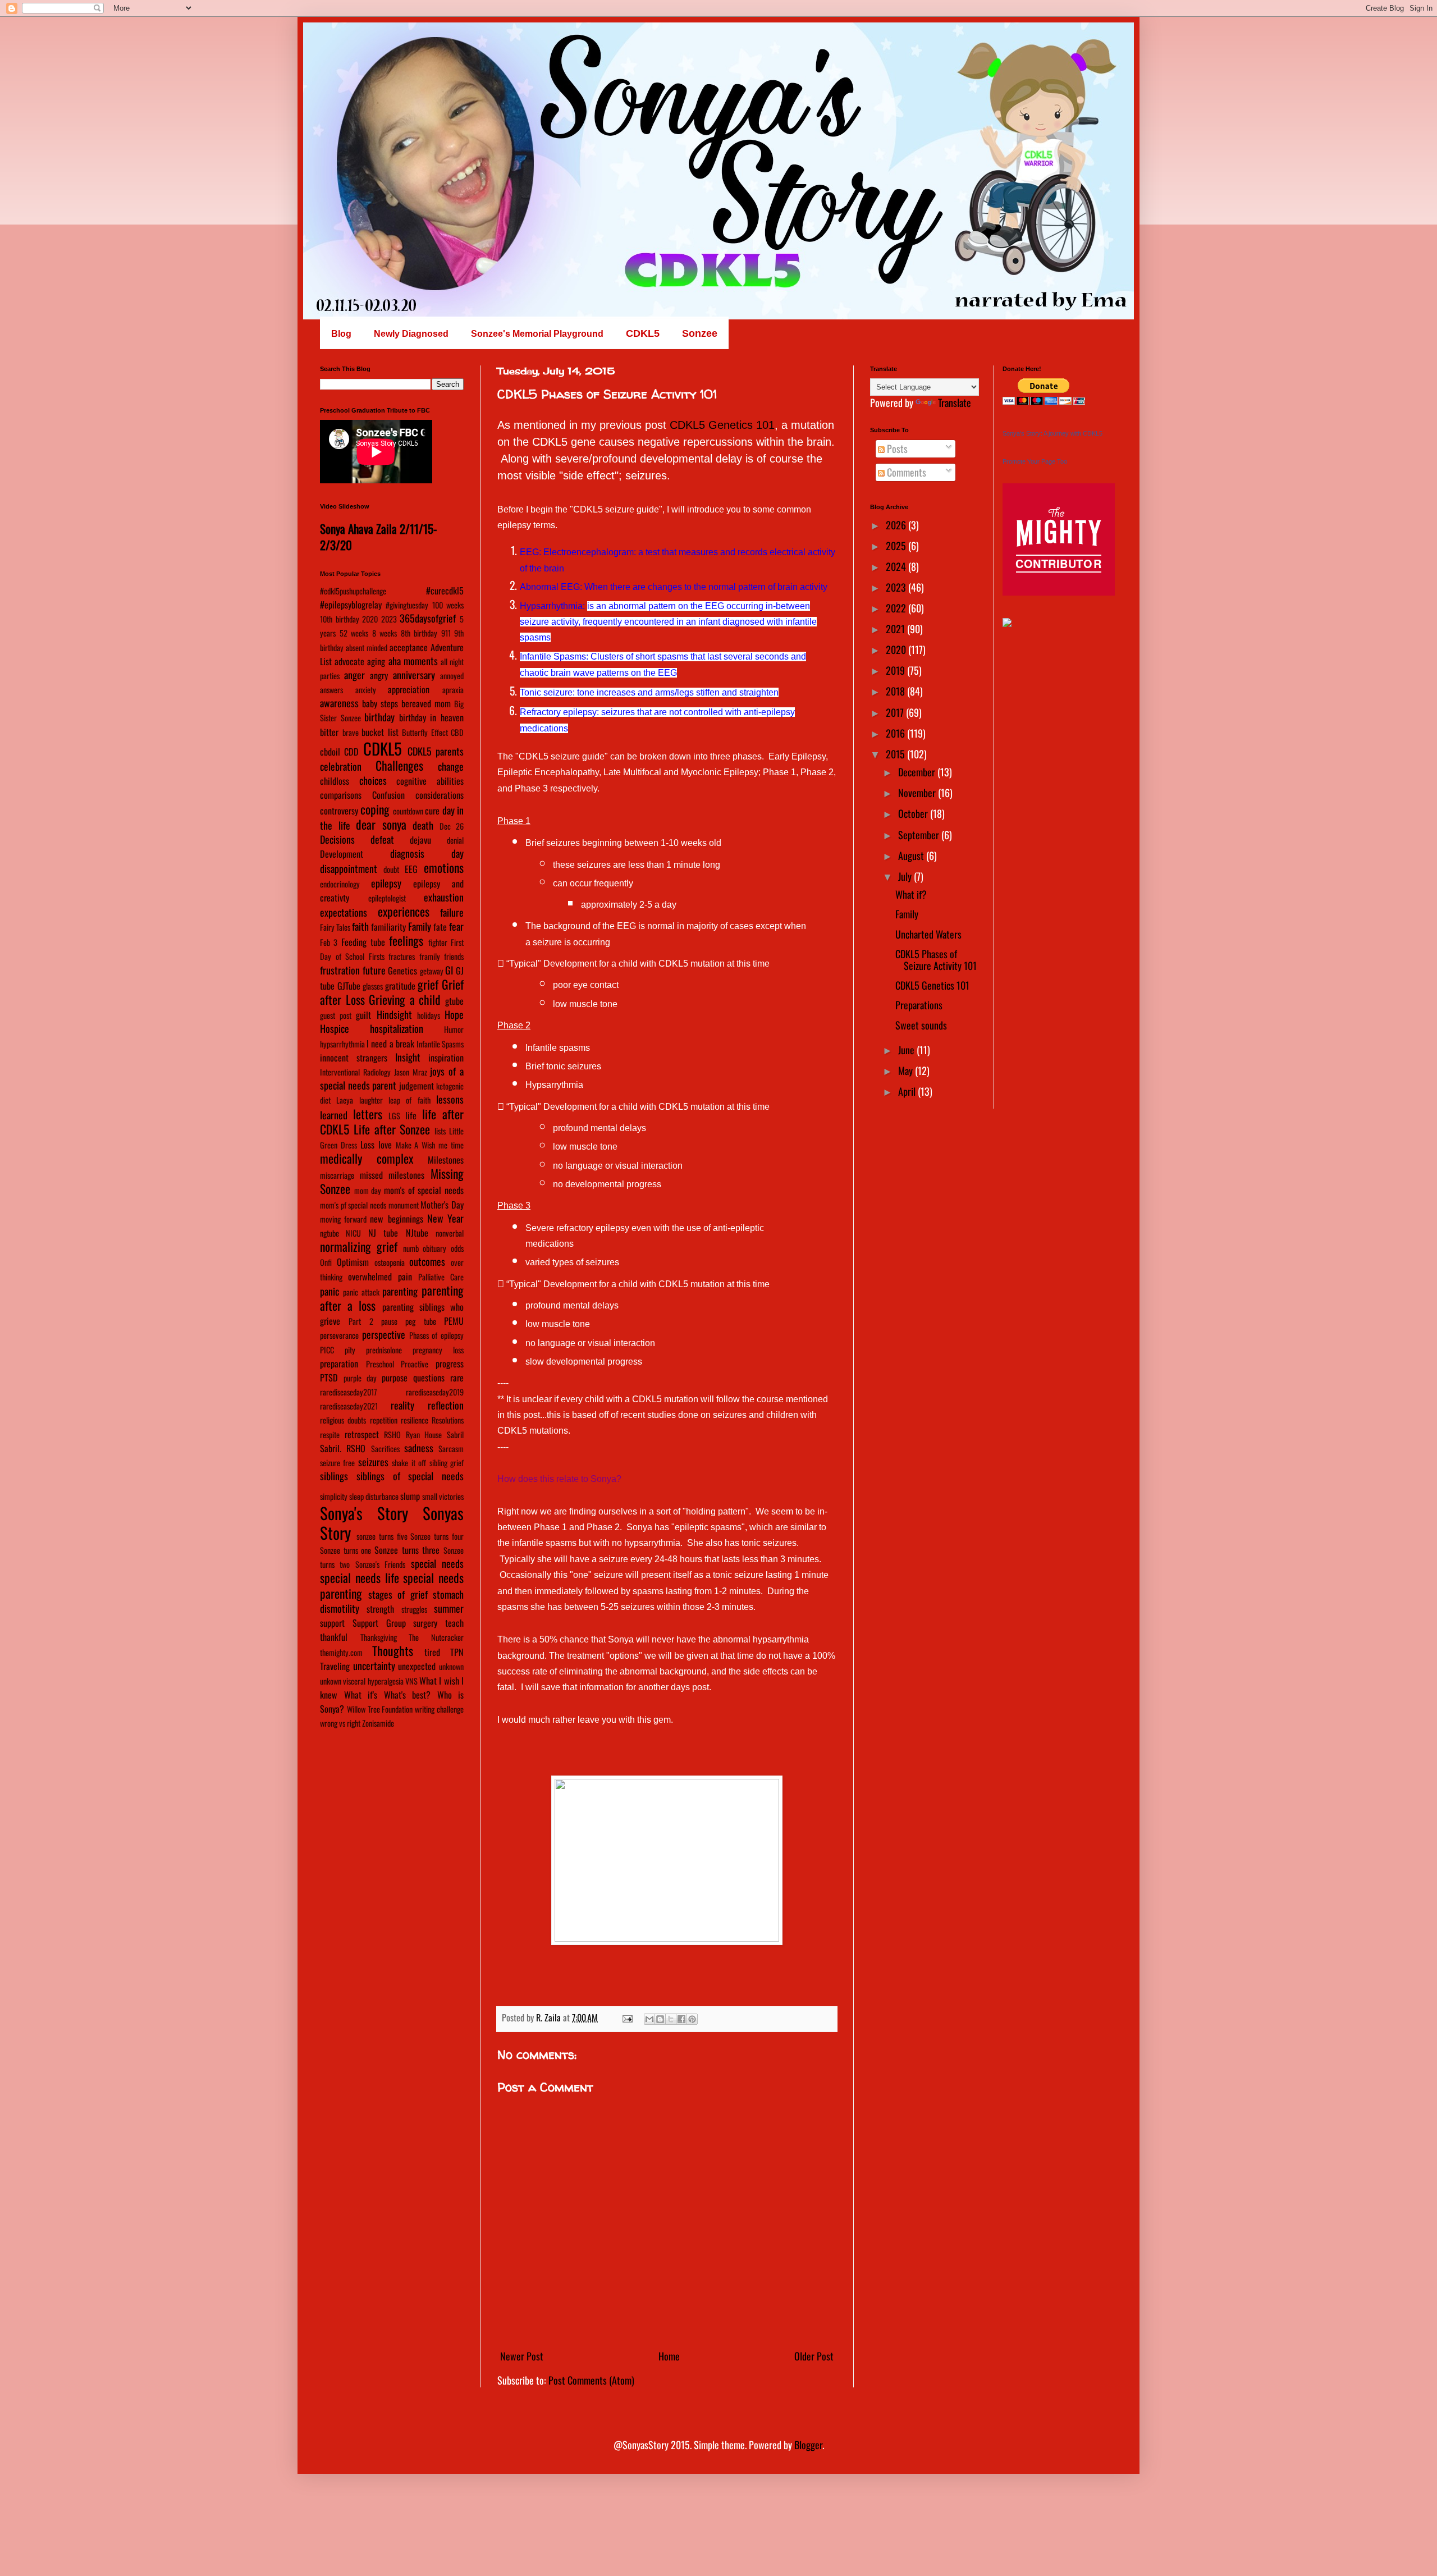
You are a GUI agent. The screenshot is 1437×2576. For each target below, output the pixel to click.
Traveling (335, 1666)
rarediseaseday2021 (349, 1406)
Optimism (353, 1262)
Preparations (919, 1005)
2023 (389, 619)
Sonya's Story (364, 1513)
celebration (341, 766)
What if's (361, 1695)
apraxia (453, 690)
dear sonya (381, 824)
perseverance (339, 1335)
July (906, 876)
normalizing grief (359, 1246)
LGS (394, 1116)
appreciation (409, 689)
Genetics (402, 971)
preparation (339, 1364)
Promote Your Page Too (1035, 461)
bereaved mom (426, 703)
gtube (454, 1001)
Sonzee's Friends (380, 1564)
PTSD (329, 1378)
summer (449, 1608)
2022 (897, 608)
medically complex (367, 1158)
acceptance (409, 647)
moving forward (343, 1219)
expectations (344, 912)
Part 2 (361, 1321)
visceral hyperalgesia (373, 1681)
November (918, 793)
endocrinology (340, 884)
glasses (373, 986)
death (423, 825)
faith (360, 926)
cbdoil (330, 752)
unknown (451, 1666)
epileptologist (387, 898)
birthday (379, 717)
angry (379, 675)
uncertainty (374, 1666)
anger (354, 675)
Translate (955, 402)
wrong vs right (340, 1723)
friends (454, 956)
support (332, 1623)
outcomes (427, 1261)
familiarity (388, 927)
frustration (340, 970)
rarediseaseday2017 (349, 1392)
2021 (896, 629)
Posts (896, 449)
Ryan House (424, 1435)
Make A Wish (416, 1145)
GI (449, 970)
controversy (339, 811)
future (374, 970)
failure (452, 912)
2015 (896, 754)
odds (457, 1248)
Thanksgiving (379, 1637)
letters (368, 1114)
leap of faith (409, 1100)
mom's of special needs (424, 1190)
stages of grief (398, 1594)
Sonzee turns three (407, 1550)
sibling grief (447, 1463)
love (385, 1145)
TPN (457, 1652)
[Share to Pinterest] (692, 2019)
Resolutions (448, 1420)
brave (351, 732)
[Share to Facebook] (681, 2019)
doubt (391, 869)
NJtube (417, 1233)
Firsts (377, 956)
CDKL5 (383, 748)
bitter (329, 732)
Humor (454, 1029)
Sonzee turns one (345, 1550)
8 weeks (385, 633)
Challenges (399, 765)
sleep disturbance (374, 1496)
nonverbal (450, 1233)
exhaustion (444, 897)
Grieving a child (405, 999)
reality (402, 1405)
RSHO (392, 1435)
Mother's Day (442, 1205)
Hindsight (394, 1014)
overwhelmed (370, 1276)
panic (329, 1291)
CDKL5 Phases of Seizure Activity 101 (936, 960)
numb (411, 1248)
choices (373, 780)
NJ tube (383, 1233)
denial (455, 840)
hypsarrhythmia (342, 1044)
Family (420, 926)
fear (456, 926)
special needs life (360, 1577)
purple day (360, 1378)
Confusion (388, 795)
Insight (408, 1057)
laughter (371, 1100)
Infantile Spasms (440, 1044)
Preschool (380, 1364)
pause (389, 1321)
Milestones (446, 1160)
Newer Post (522, 2356)
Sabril (455, 1435)
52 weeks (354, 633)
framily (430, 956)
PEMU (454, 1321)
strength (380, 1609)
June (907, 1050)
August (912, 855)
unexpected (417, 1666)
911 (446, 633)
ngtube (329, 1233)
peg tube (420, 1321)
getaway (432, 971)
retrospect (362, 1434)
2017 (896, 712)
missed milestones (392, 1175)
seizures (373, 1462)
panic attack (361, 1292)
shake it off (409, 1463)
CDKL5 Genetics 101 (722, 425)
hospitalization (397, 1028)
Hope (454, 1014)
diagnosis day (427, 853)
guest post (336, 1015)
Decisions (337, 839)
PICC (327, 1350)
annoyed (452, 676)
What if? (911, 894)
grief (428, 984)
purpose (395, 1378)
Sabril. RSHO (343, 1448)
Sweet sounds (921, 1025)
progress (450, 1364)
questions (429, 1378)
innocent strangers (354, 1058)
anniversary (414, 675)
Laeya (345, 1100)
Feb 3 (329, 942)
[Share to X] (671, 2019)
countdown (408, 811)
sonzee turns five (382, 1536)
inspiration (446, 1058)
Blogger (808, 2445)
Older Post (814, 2356)
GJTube (349, 986)
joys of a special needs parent (392, 1078)
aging (376, 661)
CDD (351, 752)
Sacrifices (385, 1449)
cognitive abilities (430, 781)
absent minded (367, 648)
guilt (363, 1015)
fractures (402, 956)
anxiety (366, 690)
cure (432, 811)
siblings (334, 1476)
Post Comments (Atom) (591, 2380)
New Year (445, 1218)
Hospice (335, 1028)
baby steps (380, 703)
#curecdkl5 (445, 591)
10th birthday (340, 619)
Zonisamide (378, 1723)
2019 (896, 670)
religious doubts (343, 1420)
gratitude (400, 986)
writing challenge (439, 1709)
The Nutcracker (436, 1637)
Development (342, 854)
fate (440, 927)
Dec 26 (452, 826)
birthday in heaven (431, 717)
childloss (335, 781)
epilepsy (386, 883)
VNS (411, 1681)
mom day (368, 1190)
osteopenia (390, 1262)
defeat (382, 839)
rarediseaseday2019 (435, 1392)
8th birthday (419, 633)
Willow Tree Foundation (380, 1709)
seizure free (337, 1463)
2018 (896, 691)
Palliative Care (441, 1277)
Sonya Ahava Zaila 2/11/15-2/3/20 (378, 537)
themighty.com (341, 1652)
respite (330, 1435)
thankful (334, 1637)
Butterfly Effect (425, 732)
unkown (331, 1681)
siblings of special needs (410, 1476)
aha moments (413, 661)
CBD (457, 732)
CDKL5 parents (436, 751)
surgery (425, 1623)
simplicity (334, 1496)
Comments (905, 472)
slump (410, 1496)
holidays (429, 1015)
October (914, 813)
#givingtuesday (407, 605)
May (907, 1070)
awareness (339, 703)
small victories (443, 1496)
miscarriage (337, 1175)
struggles (414, 1609)
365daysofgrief (428, 618)
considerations (440, 795)
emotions (444, 867)
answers (331, 690)
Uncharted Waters (928, 934)
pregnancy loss (438, 1350)
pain (405, 1276)
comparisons (341, 795)
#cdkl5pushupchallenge (353, 591)
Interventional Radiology (355, 1072)
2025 (897, 546)
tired (432, 1652)
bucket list (380, 732)
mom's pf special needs (353, 1205)
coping (375, 809)
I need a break (390, 1044)
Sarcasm (451, 1449)
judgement (417, 1086)
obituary (434, 1248)
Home (669, 2356)
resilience (415, 1420)
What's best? (408, 1695)
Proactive (415, 1364)
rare (457, 1378)
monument (404, 1205)
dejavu (420, 840)
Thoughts (393, 1650)
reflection (446, 1405)
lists (440, 1131)
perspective (384, 1334)
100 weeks (448, 605)
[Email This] (649, 2019)
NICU (353, 1233)
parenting (400, 1291)
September (920, 835)
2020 (370, 619)
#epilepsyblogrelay (351, 605)
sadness (419, 1448)
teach (454, 1623)
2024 (897, 566)
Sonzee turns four (437, 1536)
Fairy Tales (335, 927)
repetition (384, 1420)
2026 (897, 525)
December (918, 772)
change (451, 766)
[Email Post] (626, 2017)
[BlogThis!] (660, 2019)
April (908, 1091)
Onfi (326, 1262)
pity (350, 1350)
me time (451, 1145)
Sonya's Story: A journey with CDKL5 (1052, 433)
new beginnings (396, 1219)
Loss (367, 1145)
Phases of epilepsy (437, 1335)
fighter (438, 942)
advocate (349, 661)
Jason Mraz (411, 1072)
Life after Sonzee (392, 1129)
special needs (437, 1563)
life (411, 1115)
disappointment (349, 868)
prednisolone (384, 1350)
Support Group (379, 1623)
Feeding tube (363, 942)
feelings (406, 940)
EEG (411, 869)
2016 (896, 733)
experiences (404, 911)
